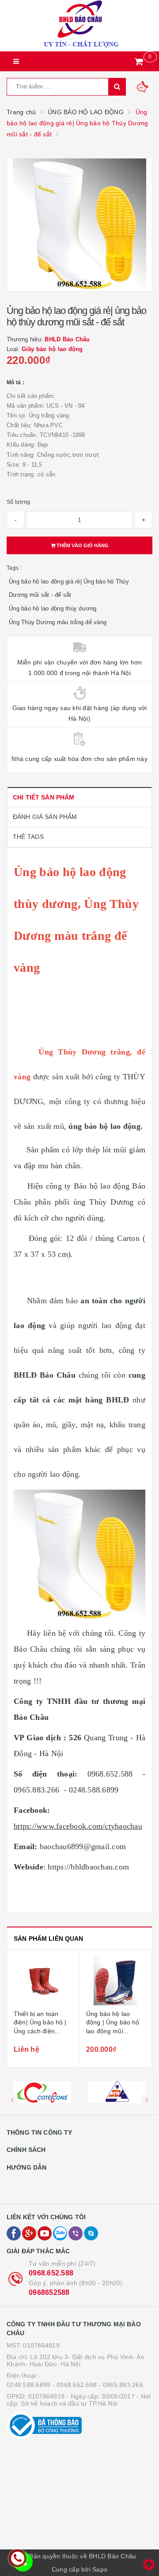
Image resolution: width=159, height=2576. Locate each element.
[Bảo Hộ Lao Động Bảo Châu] (79, 26)
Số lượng (18, 502)
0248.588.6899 (28, 2385)
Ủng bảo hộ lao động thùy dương (53, 608)
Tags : (14, 568)
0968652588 (49, 2292)
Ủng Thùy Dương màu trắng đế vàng (58, 622)
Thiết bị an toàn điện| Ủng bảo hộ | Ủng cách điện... (40, 2022)
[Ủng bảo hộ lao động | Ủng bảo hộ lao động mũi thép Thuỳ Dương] (115, 1981)
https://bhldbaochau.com (88, 1867)
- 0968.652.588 (75, 2385)
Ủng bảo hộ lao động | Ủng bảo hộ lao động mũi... (113, 2022)
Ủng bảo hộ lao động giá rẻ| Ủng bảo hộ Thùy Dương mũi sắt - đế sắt (69, 588)
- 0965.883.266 (121, 2385)
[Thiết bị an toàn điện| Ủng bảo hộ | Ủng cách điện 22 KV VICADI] (43, 1981)
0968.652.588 (51, 2273)
